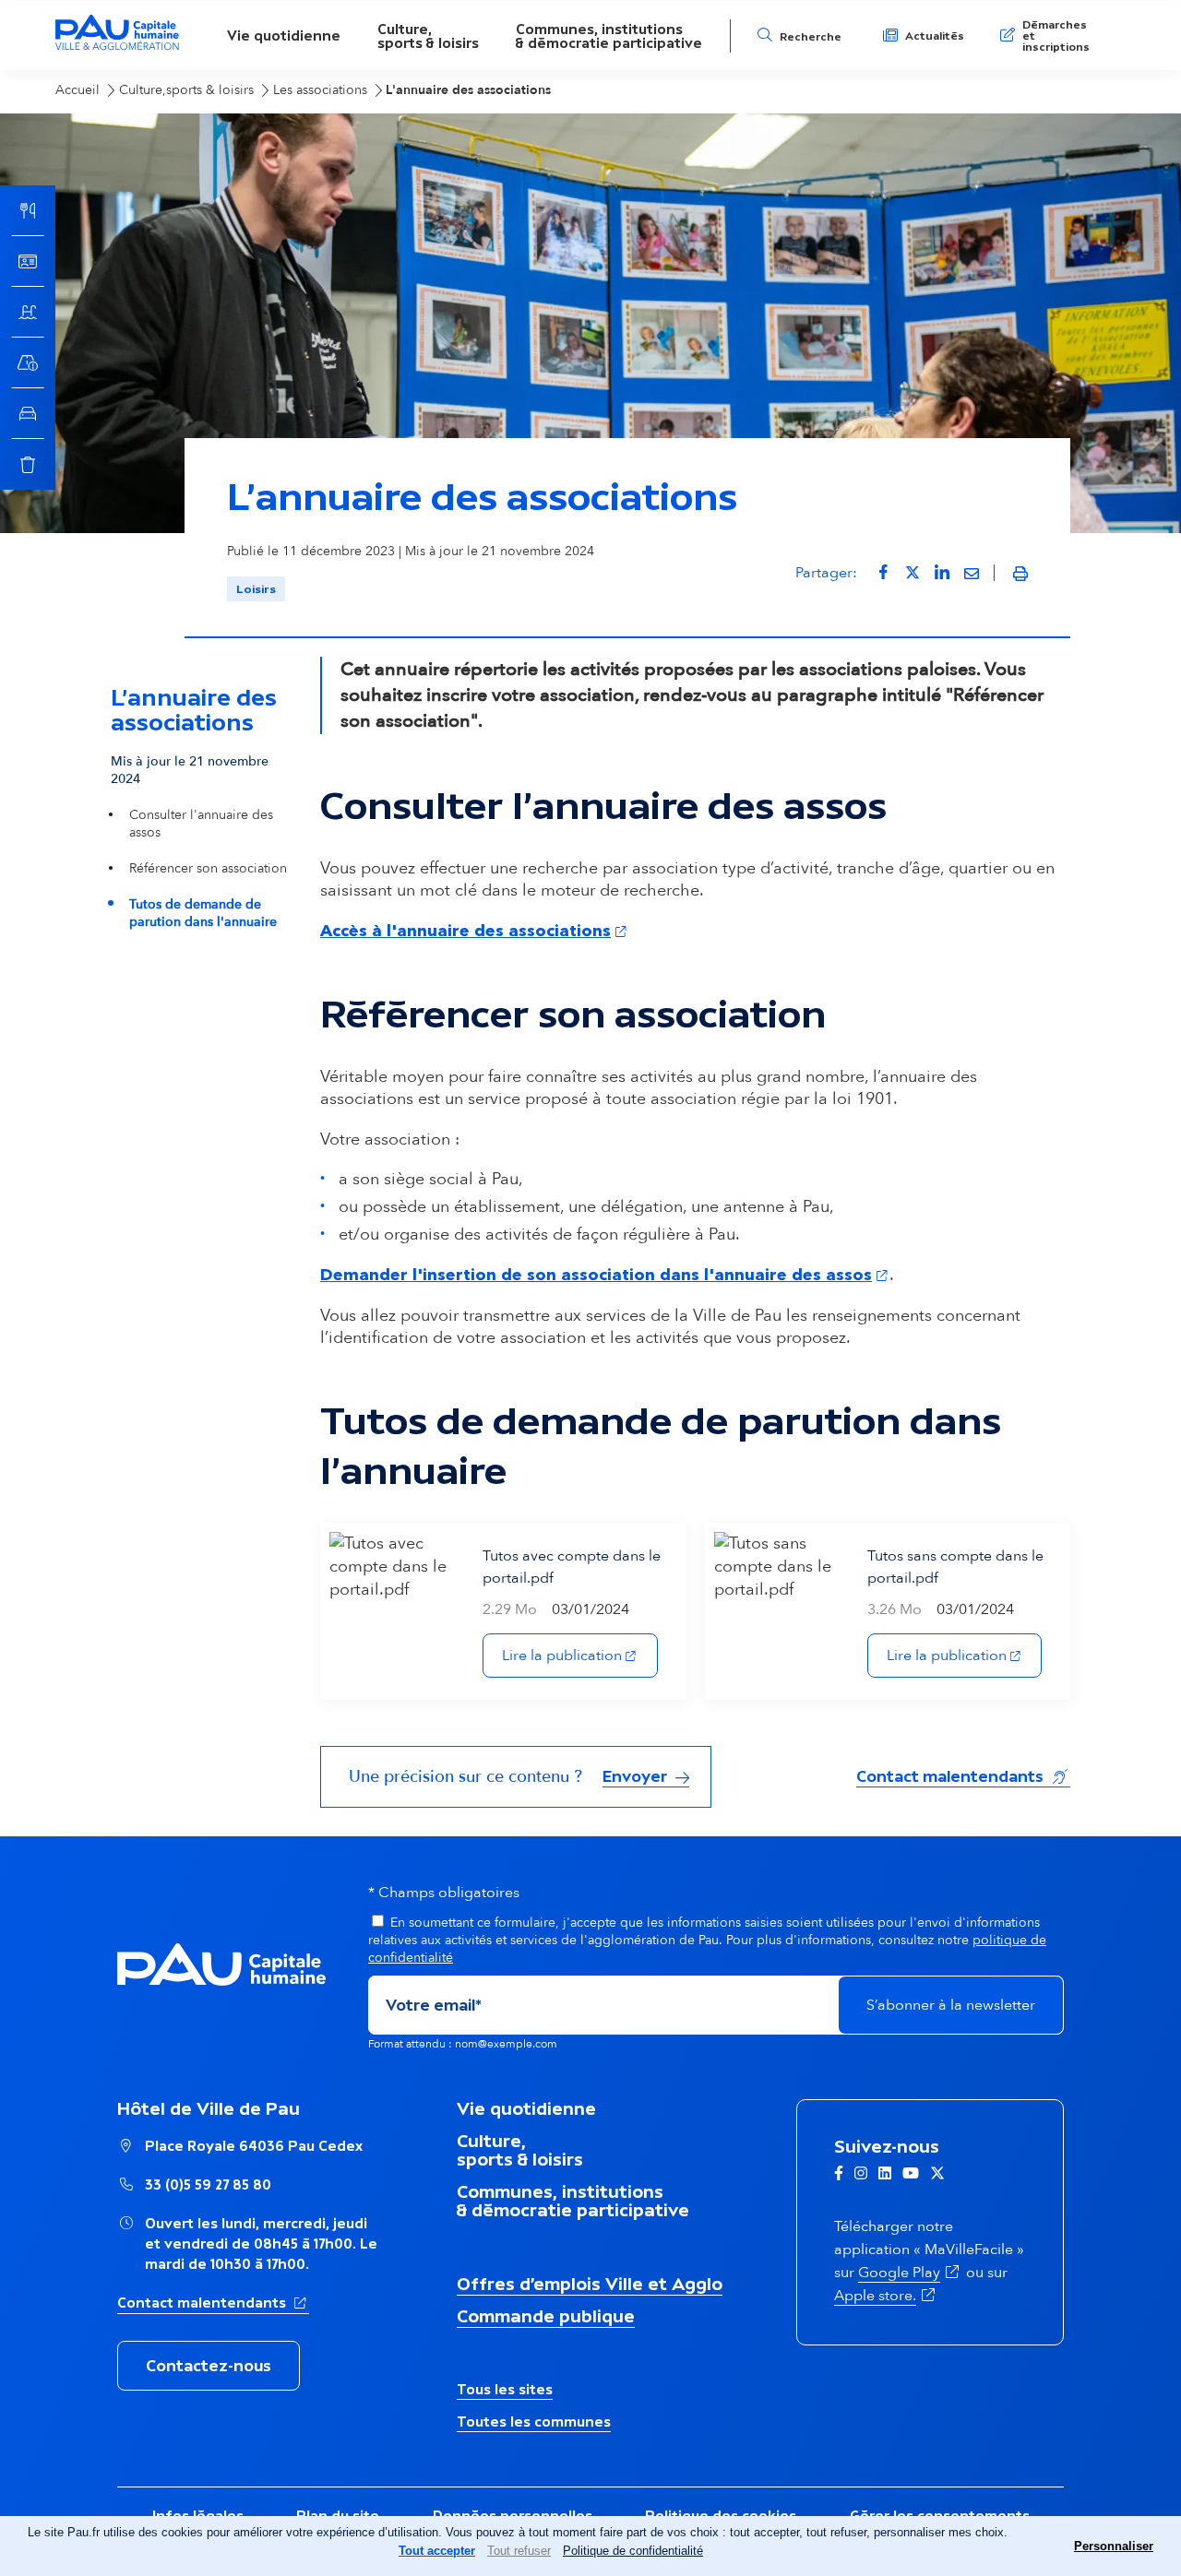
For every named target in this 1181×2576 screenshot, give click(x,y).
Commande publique (546, 2316)
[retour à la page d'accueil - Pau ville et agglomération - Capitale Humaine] (117, 47)
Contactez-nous (209, 2366)
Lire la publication (580, 1655)
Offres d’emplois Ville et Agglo (590, 2284)
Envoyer (637, 1776)
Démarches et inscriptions (1056, 36)
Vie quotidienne (284, 36)
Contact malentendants (963, 1776)
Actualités (935, 36)
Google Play (910, 2273)
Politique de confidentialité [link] (633, 2551)
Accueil (78, 90)
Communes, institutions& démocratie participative (609, 36)
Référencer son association (208, 868)
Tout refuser (519, 2551)
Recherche (811, 37)
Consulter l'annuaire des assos (201, 824)
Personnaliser (1114, 2546)
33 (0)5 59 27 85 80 (208, 2184)
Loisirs (256, 589)
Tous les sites (505, 2389)
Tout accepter (437, 2551)
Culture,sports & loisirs (428, 36)
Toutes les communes (534, 2422)
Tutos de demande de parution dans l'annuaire (203, 913)
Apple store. (886, 2296)
